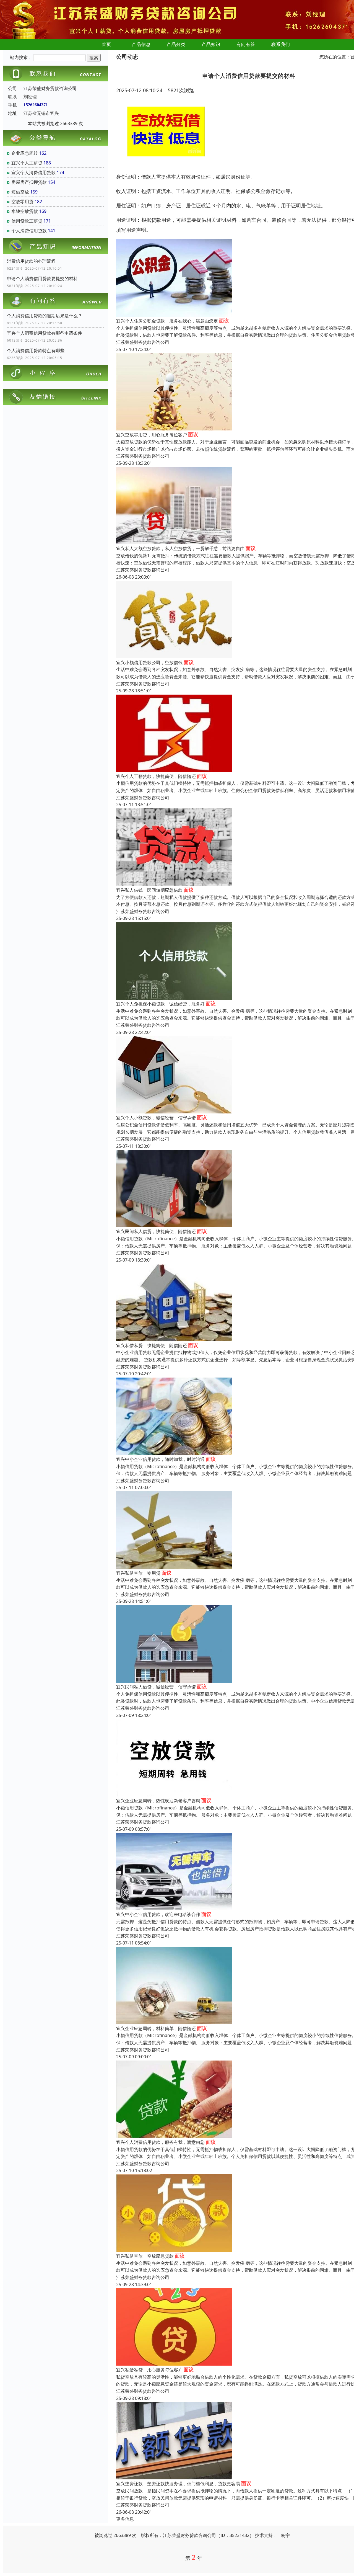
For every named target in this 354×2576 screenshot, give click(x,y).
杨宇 (285, 2535)
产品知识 (211, 44)
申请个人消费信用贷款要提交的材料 (42, 279)
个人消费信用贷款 (29, 231)
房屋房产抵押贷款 (29, 182)
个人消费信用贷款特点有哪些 (36, 350)
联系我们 (281, 44)
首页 (106, 44)
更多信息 (125, 2519)
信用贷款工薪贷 (27, 221)
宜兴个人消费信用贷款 (33, 172)
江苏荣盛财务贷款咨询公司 (143, 342)
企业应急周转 (25, 153)
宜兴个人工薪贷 (27, 163)
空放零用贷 (22, 202)
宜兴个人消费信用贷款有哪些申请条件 (45, 333)
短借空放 (20, 192)
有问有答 (246, 44)
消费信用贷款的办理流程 (31, 261)
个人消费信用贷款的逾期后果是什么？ (45, 316)
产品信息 (141, 44)
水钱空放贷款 (25, 211)
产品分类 (176, 44)
